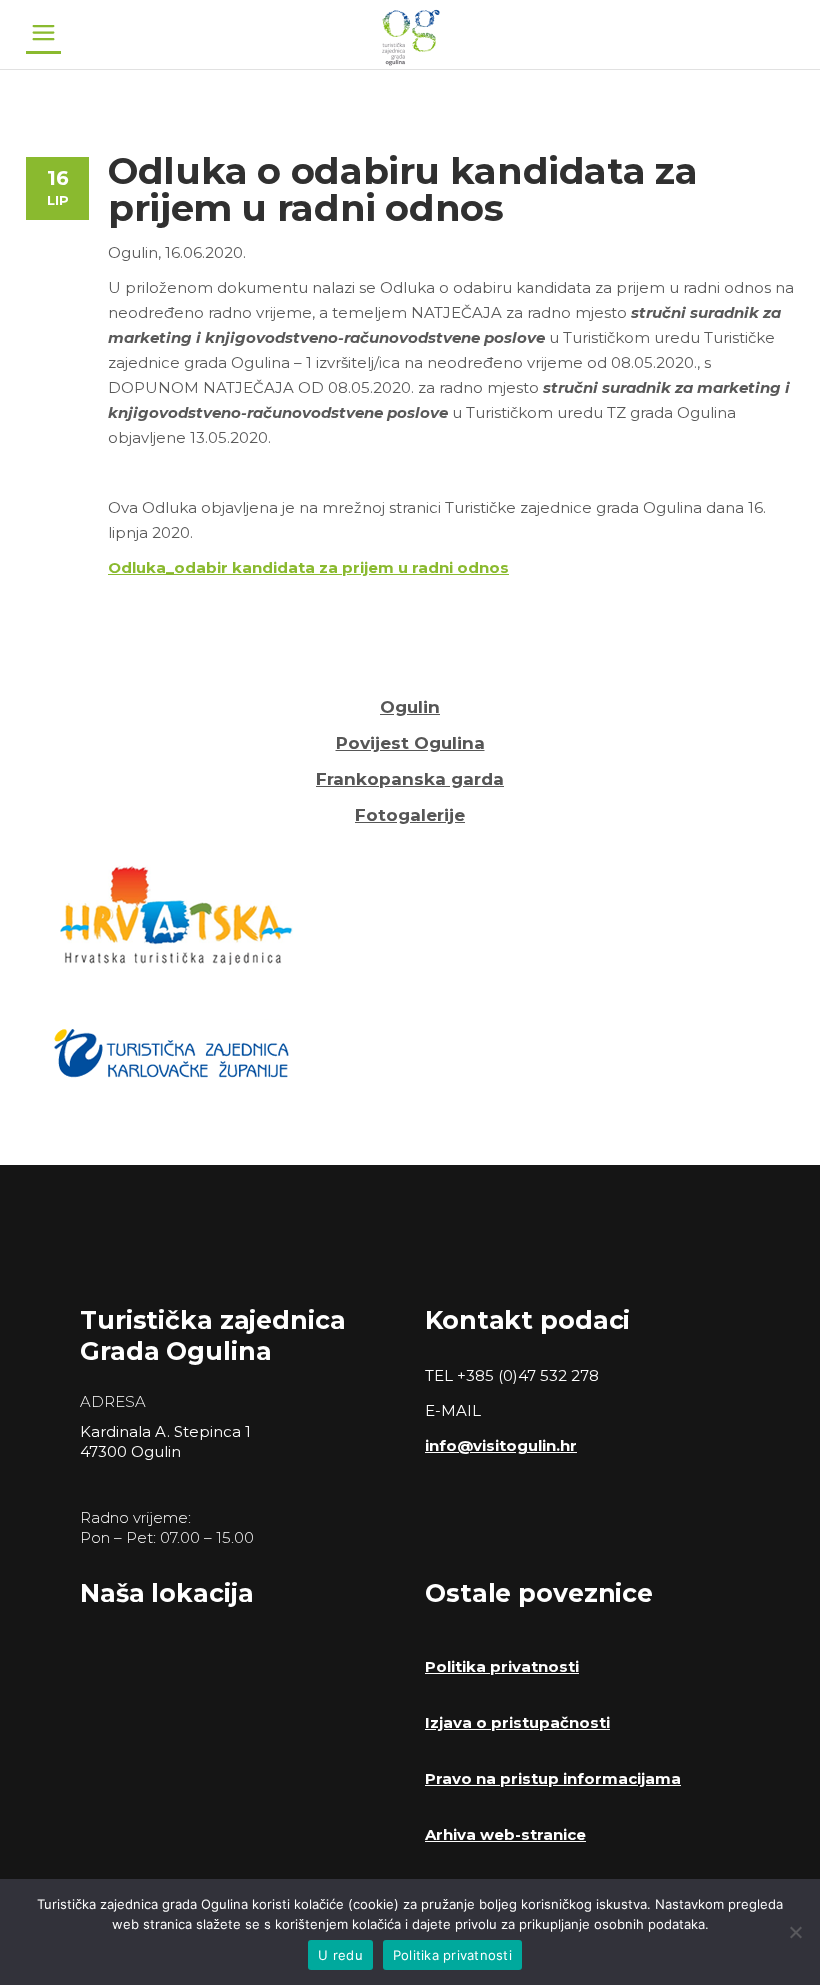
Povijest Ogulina (410, 743)
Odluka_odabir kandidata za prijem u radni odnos (308, 567)
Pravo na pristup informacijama (553, 1778)
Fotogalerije (410, 815)
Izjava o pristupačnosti (517, 1722)
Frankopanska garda (410, 779)
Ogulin (410, 707)
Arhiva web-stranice (505, 1834)
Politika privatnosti (502, 1666)
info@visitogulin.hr (501, 1445)
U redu (340, 1955)
